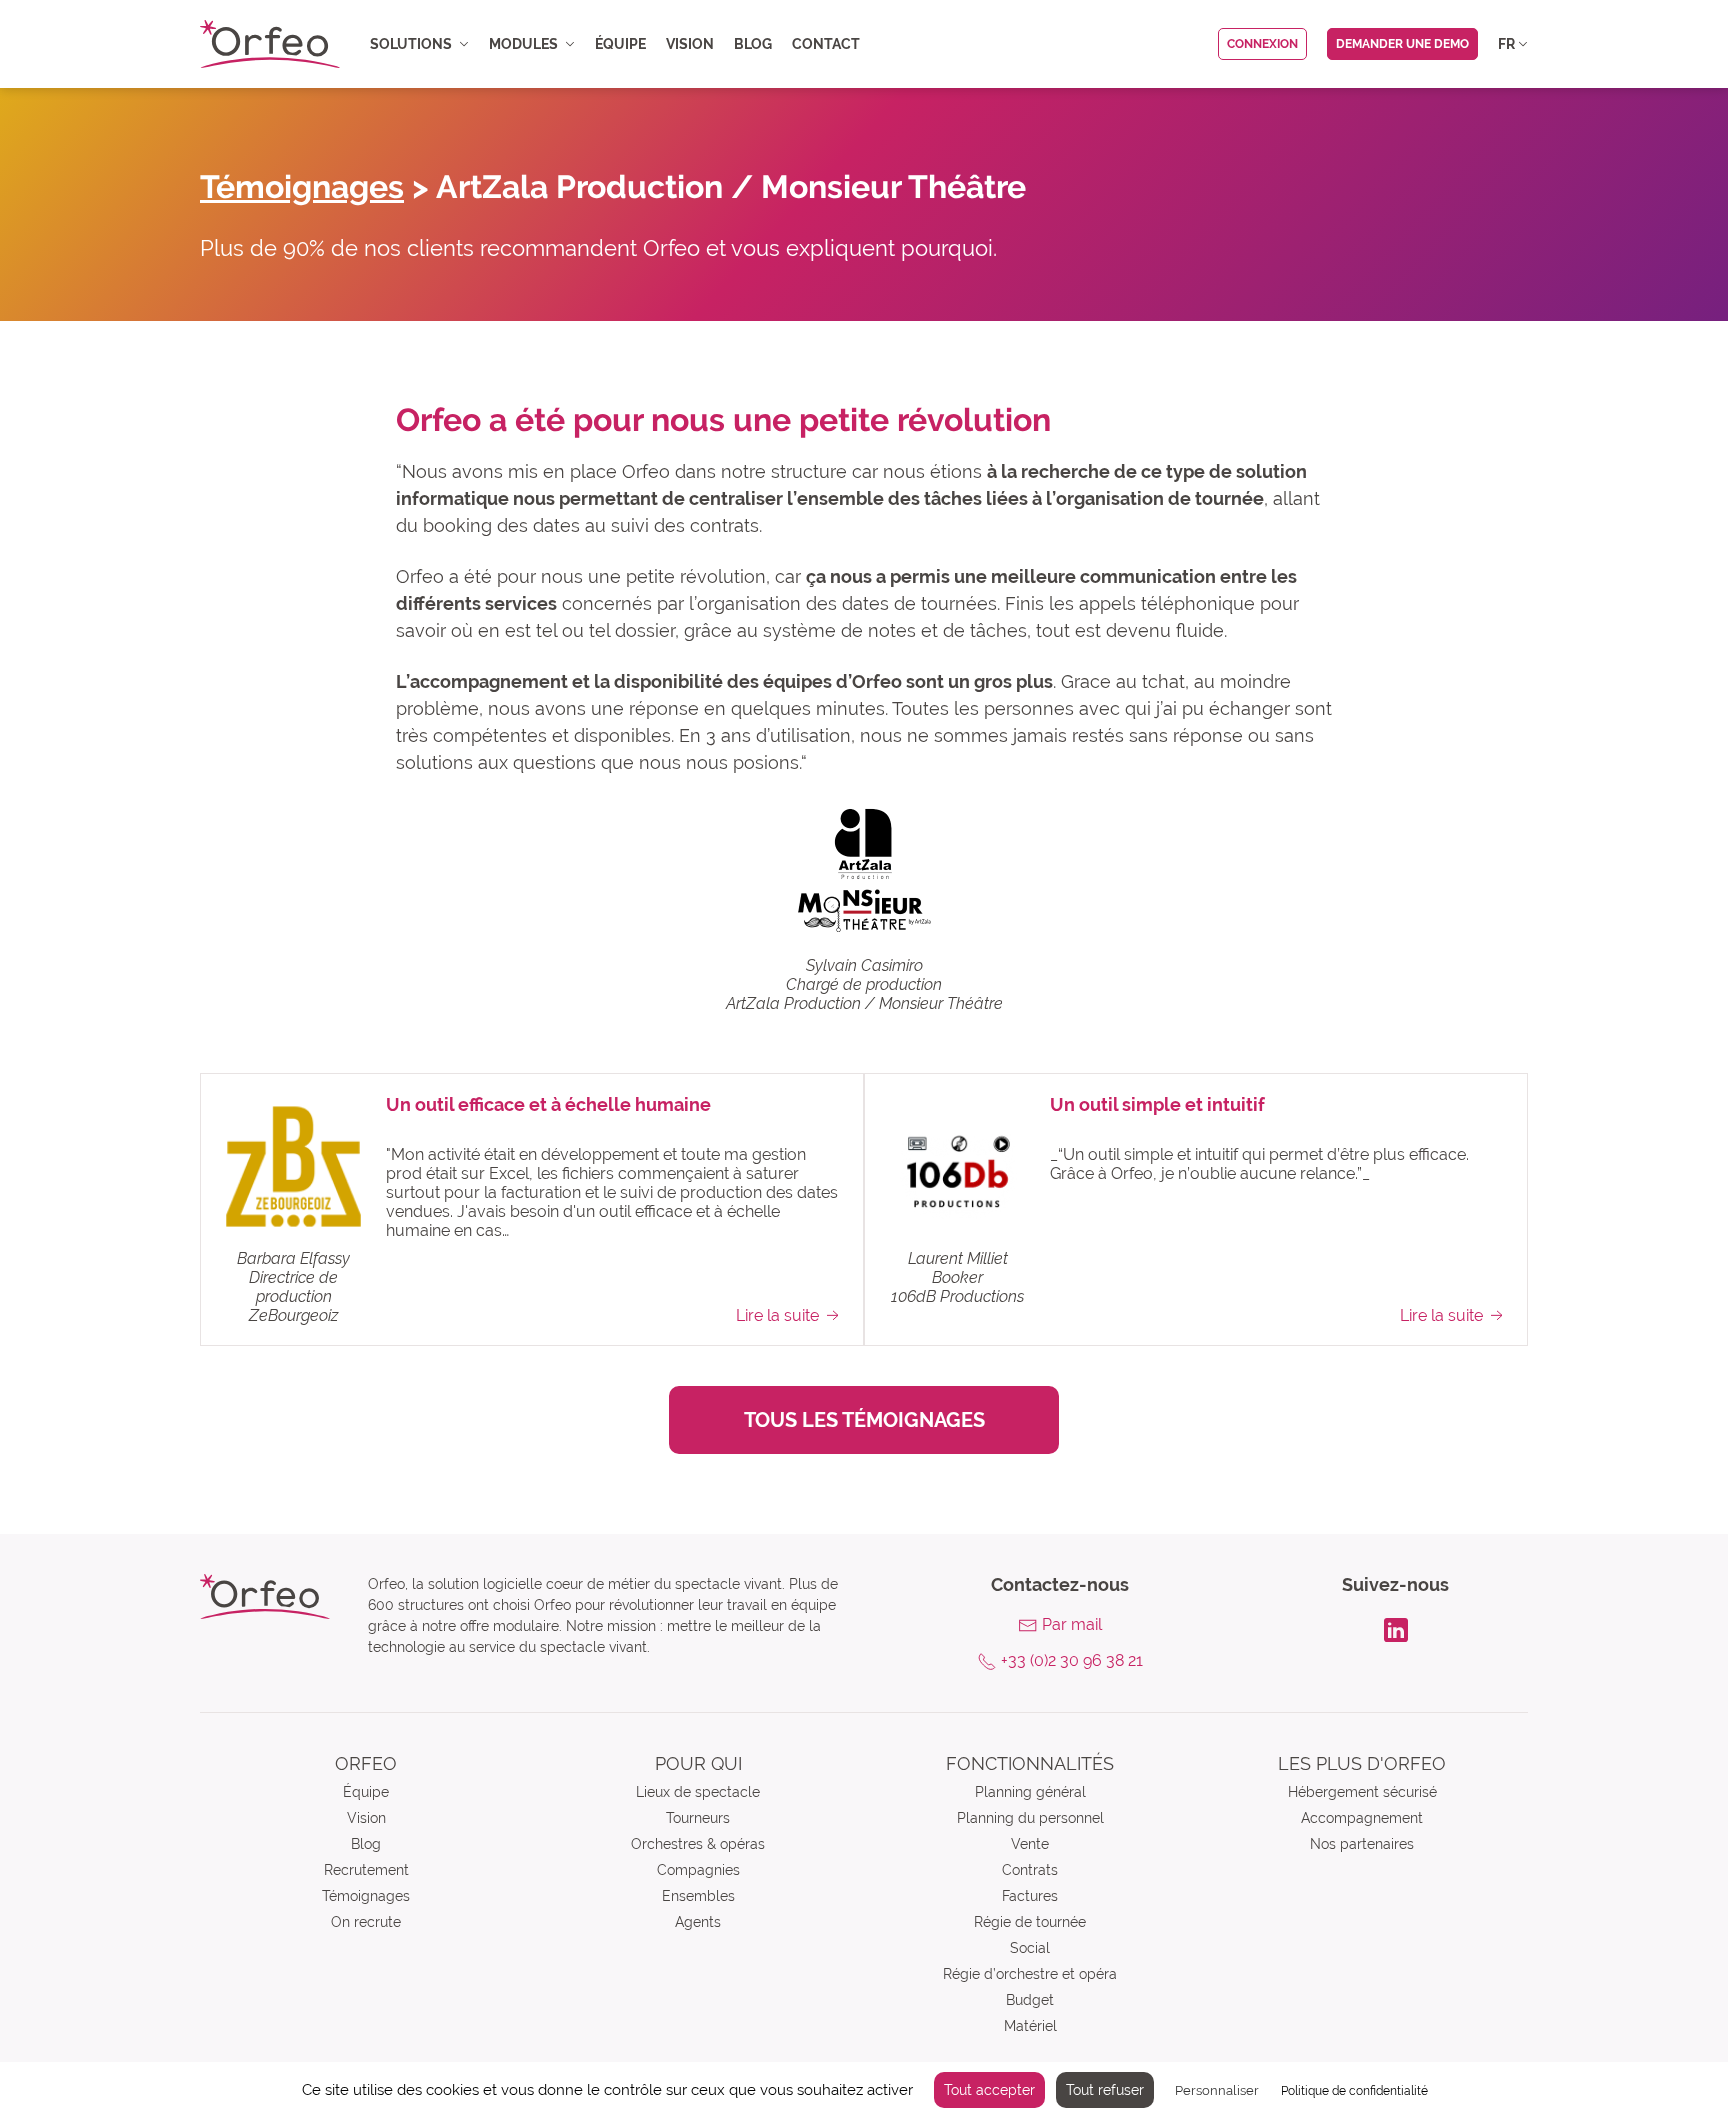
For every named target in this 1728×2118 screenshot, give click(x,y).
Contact (826, 44)
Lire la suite (777, 1315)
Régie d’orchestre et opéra (1030, 1974)
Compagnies (698, 1870)
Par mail (1072, 1624)
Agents (698, 1922)
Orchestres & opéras (698, 1844)
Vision (690, 44)
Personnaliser (1217, 2090)
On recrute (366, 1922)
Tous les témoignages (864, 1420)
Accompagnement (1362, 1818)
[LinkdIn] (1396, 1628)
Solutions (411, 44)
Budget (1030, 2000)
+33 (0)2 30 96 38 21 (1072, 1660)
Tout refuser (1105, 2090)
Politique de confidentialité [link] (1354, 2091)
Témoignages (302, 186)
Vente (1030, 1844)
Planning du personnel (1030, 1818)
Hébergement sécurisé (1362, 1792)
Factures (1030, 1896)
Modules (523, 44)
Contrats (1030, 1870)
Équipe (620, 44)
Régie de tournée (1030, 1922)
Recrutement (366, 1870)
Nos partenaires (1362, 1844)
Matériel (1030, 2026)
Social (1030, 1948)
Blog (753, 44)
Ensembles (698, 1896)
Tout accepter (989, 2090)
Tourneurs (698, 1818)
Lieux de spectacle (698, 1792)
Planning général (1030, 1792)
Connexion (1262, 44)
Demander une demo (1402, 44)
